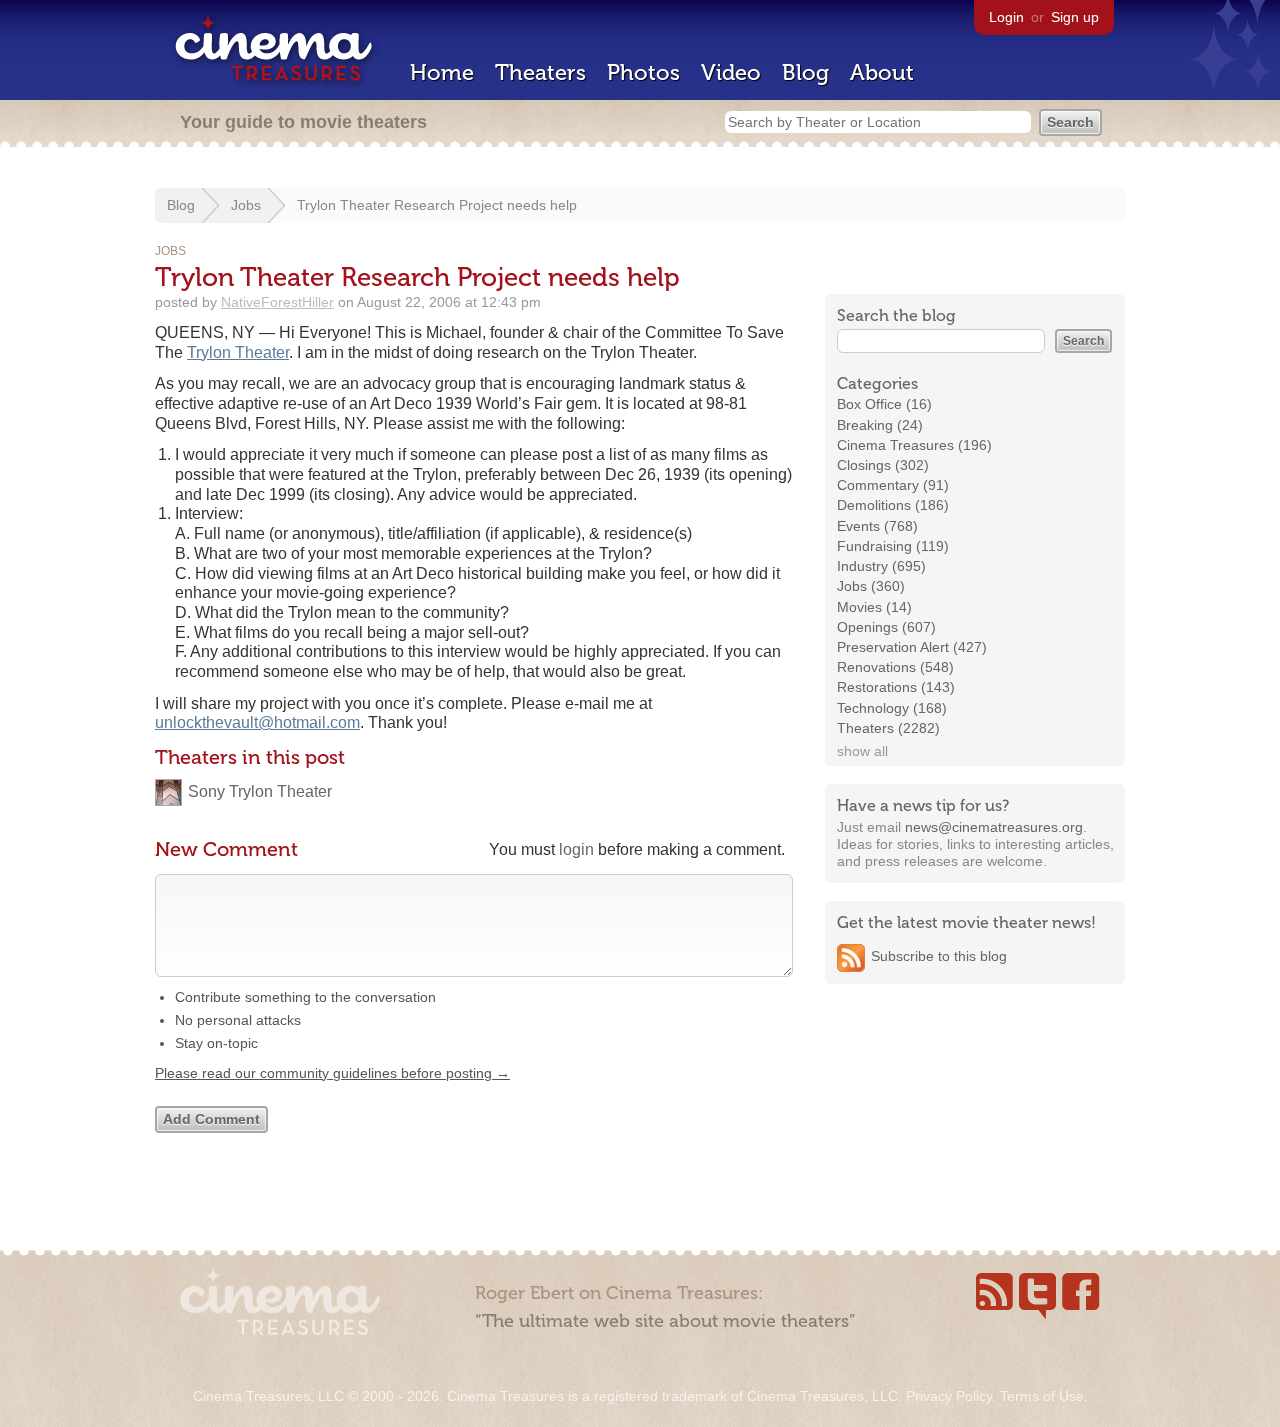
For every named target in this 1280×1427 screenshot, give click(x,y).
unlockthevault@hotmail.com (257, 722)
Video (731, 72)
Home (442, 72)
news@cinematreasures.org (994, 827)
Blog (805, 72)
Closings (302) (883, 465)
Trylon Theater (238, 352)
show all (862, 751)
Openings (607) (886, 627)
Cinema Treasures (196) (914, 445)
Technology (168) (892, 708)
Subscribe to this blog (939, 956)
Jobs (246, 205)
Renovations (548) (895, 667)
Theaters (540, 72)
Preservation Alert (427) (912, 647)
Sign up (1075, 17)
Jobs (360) (871, 586)
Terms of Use (1042, 1396)
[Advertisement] (975, 1127)
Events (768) (877, 526)
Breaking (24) (880, 425)
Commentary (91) (893, 485)
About (882, 72)
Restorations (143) (896, 687)
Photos (643, 72)
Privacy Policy (949, 1396)
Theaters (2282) (888, 728)
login (576, 849)
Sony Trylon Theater (260, 791)
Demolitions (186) (893, 505)
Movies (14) (874, 607)
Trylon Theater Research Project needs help (437, 205)
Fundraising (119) (893, 546)
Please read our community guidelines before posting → (332, 1073)
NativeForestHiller (277, 302)
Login (1006, 17)
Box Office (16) (884, 404)
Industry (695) (881, 566)
